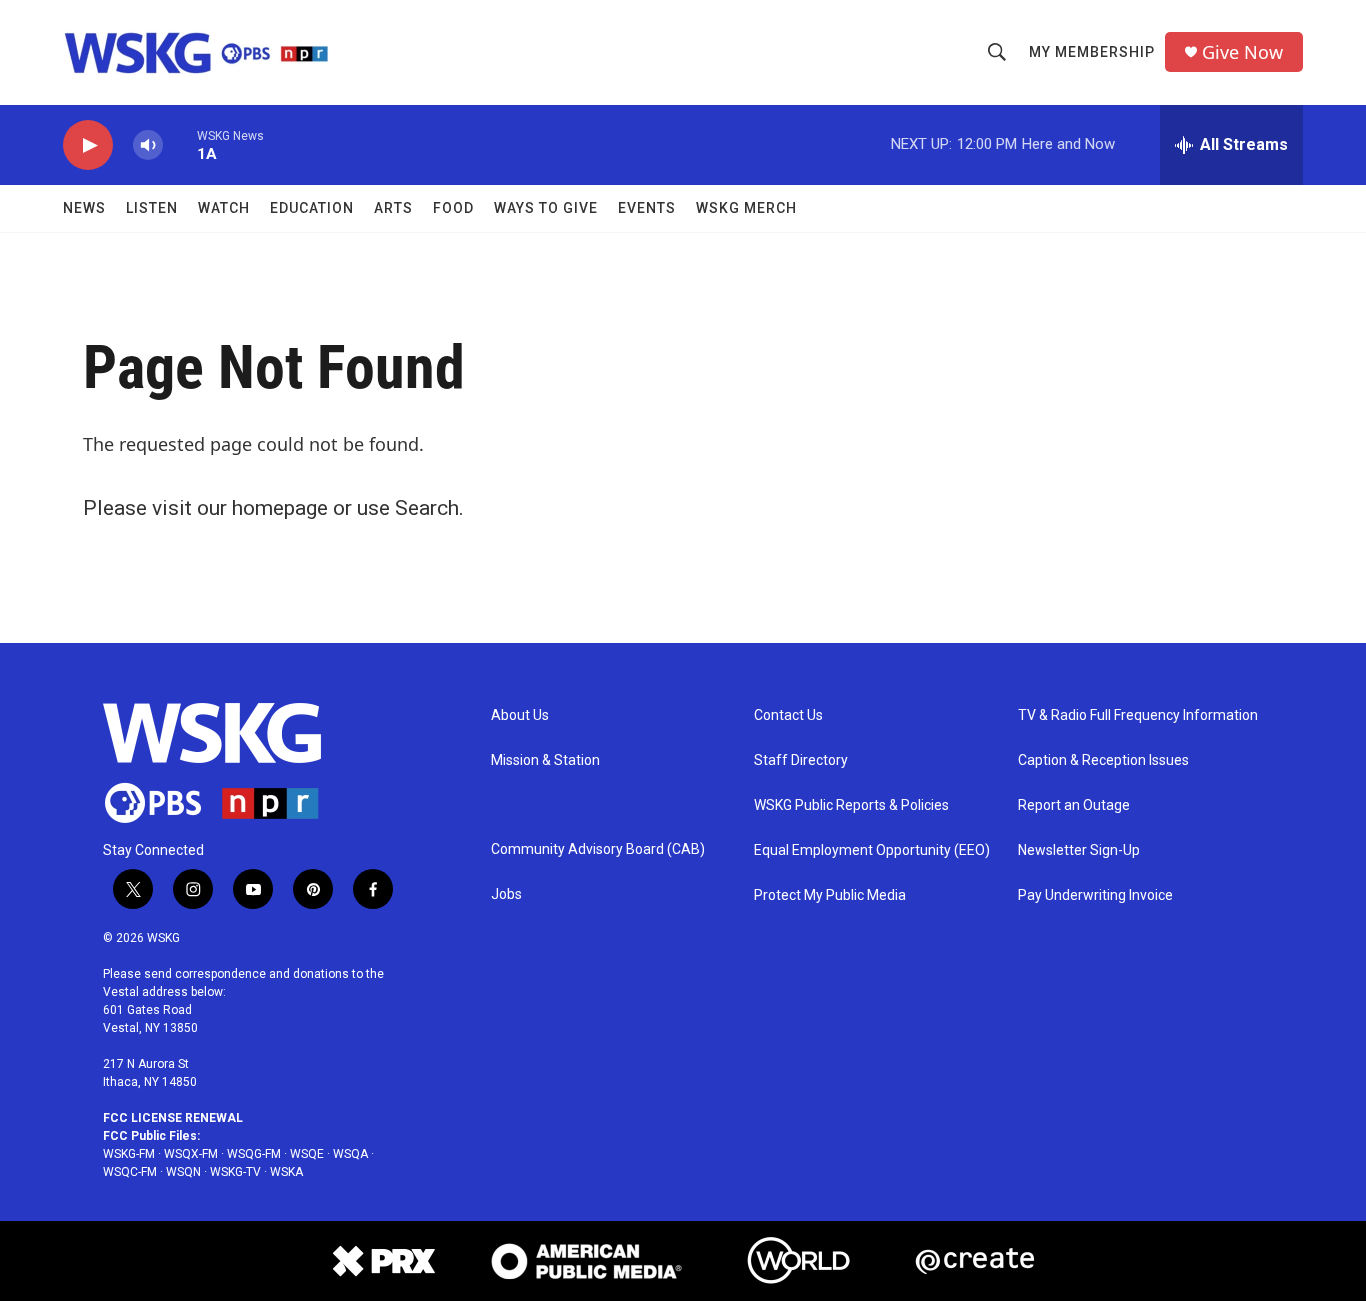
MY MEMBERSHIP (1092, 52)
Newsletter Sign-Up (1079, 850)
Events (647, 208)
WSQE (307, 1154)
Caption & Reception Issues (1103, 760)
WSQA (350, 1154)
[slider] (180, 144)
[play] (88, 145)
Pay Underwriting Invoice (1095, 895)
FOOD (453, 208)
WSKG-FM (129, 1154)
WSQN (183, 1172)
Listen (152, 208)
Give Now (1242, 52)
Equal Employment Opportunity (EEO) (872, 850)
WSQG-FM (254, 1154)
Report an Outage (1074, 805)
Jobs (506, 894)
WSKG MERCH (746, 208)
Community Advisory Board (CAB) (598, 849)
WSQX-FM (191, 1154)
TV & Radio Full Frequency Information (1138, 715)
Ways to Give (546, 208)
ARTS (393, 208)
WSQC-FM (130, 1172)
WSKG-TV (235, 1172)
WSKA (286, 1172)
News (84, 208)
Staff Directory (801, 760)
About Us (520, 715)
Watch (224, 208)
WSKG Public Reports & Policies (851, 805)
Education (312, 208)
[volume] (148, 145)
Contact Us (788, 715)
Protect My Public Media (830, 895)
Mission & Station (545, 760)
